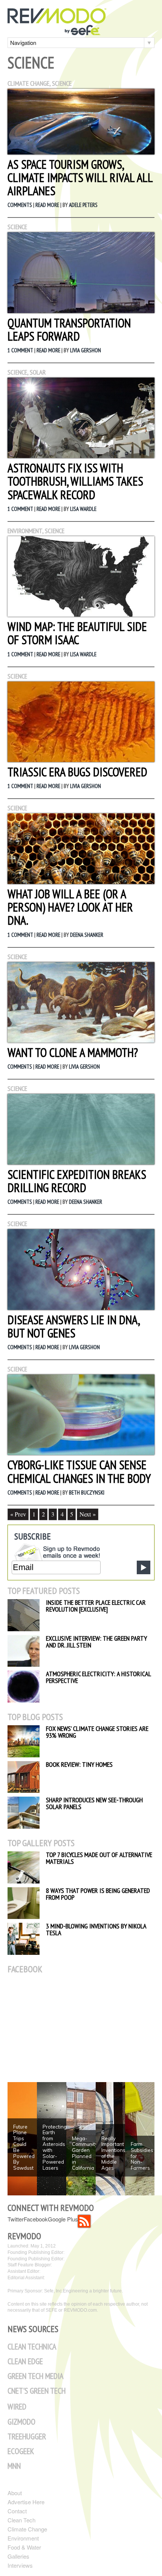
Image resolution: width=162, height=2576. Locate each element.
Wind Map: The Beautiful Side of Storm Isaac (77, 633)
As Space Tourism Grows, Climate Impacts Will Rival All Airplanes (80, 177)
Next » (88, 1514)
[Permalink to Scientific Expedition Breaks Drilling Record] (81, 1162)
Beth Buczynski (87, 1492)
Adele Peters (83, 205)
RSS (84, 2221)
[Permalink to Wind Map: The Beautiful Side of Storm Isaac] (81, 614)
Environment (25, 531)
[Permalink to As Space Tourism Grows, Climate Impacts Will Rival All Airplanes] (81, 152)
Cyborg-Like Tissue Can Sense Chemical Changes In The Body (79, 1471)
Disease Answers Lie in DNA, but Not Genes (73, 1326)
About (15, 2493)
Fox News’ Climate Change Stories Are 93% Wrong (97, 1732)
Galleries (18, 2556)
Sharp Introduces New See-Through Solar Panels (94, 1803)
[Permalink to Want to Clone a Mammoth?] (81, 1040)
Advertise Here (26, 2502)
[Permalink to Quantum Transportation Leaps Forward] (81, 311)
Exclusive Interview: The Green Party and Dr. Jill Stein (96, 1642)
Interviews (20, 2565)
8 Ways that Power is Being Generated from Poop (98, 1894)
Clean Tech (21, 2520)
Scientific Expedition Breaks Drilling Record (77, 1181)
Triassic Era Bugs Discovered (77, 772)
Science (62, 83)
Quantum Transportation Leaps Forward (69, 329)
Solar (38, 372)
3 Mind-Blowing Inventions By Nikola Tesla (96, 1929)
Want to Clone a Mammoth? (73, 1052)
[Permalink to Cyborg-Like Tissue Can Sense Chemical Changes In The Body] (81, 1452)
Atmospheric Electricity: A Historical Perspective (98, 1677)
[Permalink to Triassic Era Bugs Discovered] (81, 760)
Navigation (23, 42)
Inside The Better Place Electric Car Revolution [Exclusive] (96, 1606)
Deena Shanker (87, 935)
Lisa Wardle (83, 509)
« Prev (18, 1514)
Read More (47, 205)
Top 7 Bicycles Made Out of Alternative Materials (99, 1858)
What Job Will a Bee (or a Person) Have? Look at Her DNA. (70, 907)
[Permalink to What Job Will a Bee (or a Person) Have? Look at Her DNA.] (81, 882)
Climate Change (28, 83)
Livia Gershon (86, 350)
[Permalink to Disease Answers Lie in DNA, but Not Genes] (81, 1307)
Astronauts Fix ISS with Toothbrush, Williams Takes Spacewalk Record (75, 481)
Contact (17, 2511)
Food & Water (24, 2547)
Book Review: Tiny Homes (79, 1764)
